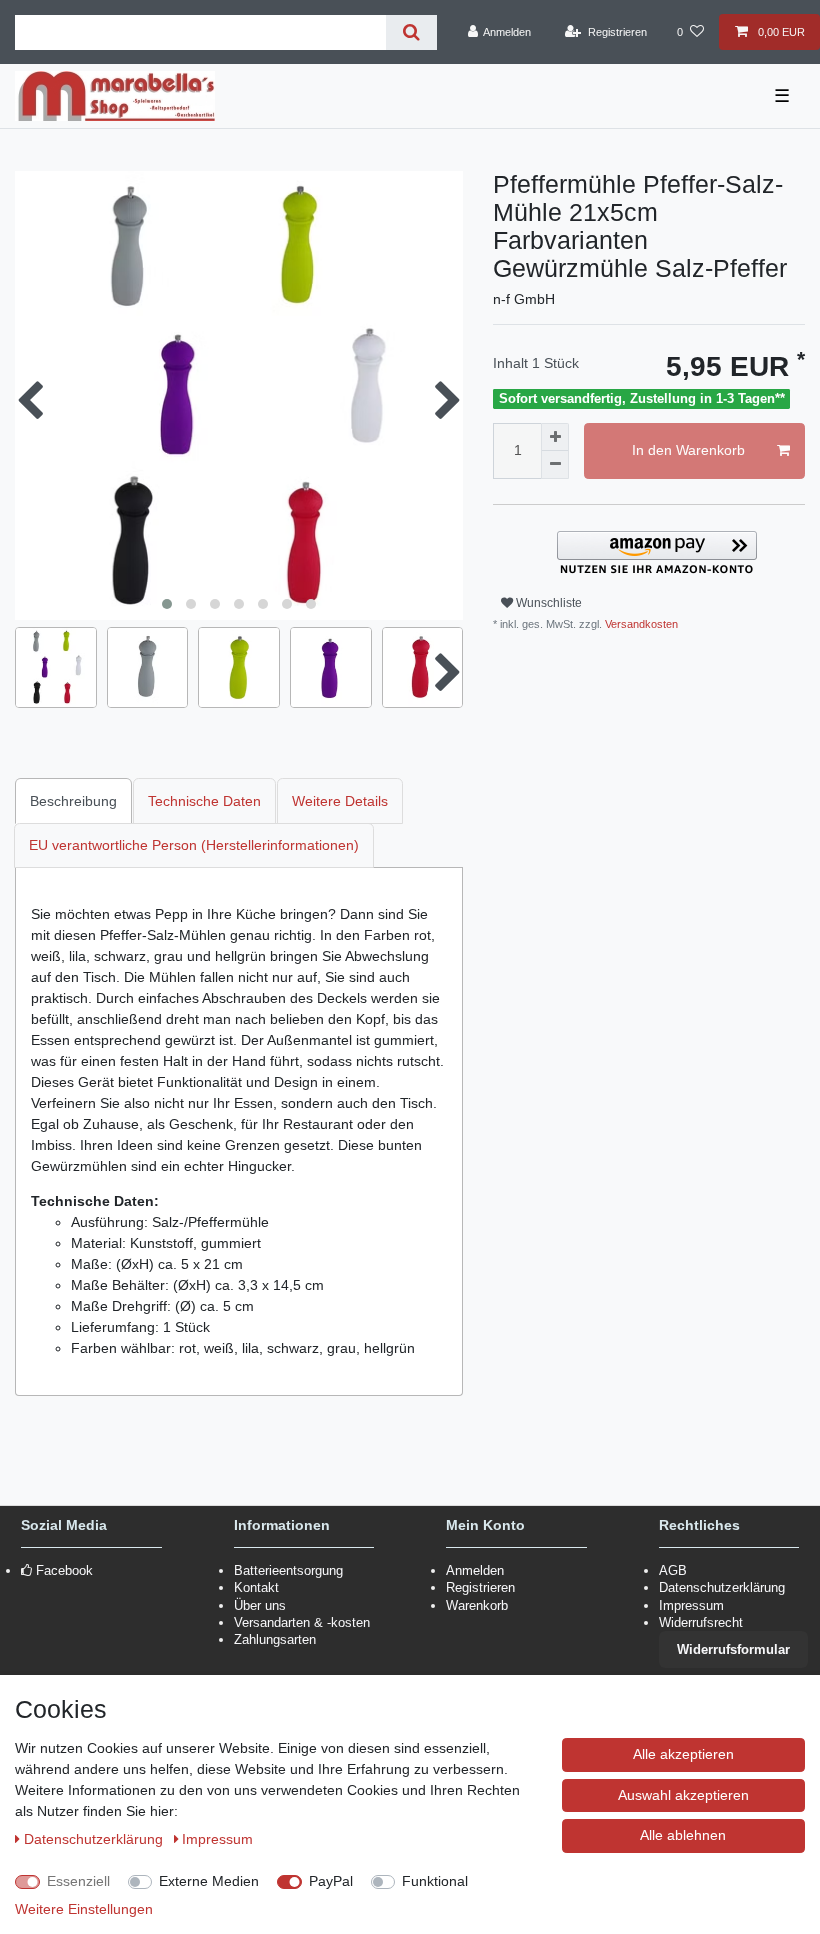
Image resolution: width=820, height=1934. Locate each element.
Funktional (435, 1881)
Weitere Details (340, 801)
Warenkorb (477, 1605)
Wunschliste (547, 603)
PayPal (331, 1881)
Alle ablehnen (683, 1835)
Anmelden (475, 1570)
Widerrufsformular (733, 1649)
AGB (673, 1570)
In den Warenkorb (688, 450)
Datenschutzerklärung (722, 1587)
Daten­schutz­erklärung (95, 1839)
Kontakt (256, 1587)
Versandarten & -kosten (302, 1622)
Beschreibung (73, 801)
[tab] (74, 800)
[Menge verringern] (555, 465)
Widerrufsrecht (701, 1622)
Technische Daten (204, 801)
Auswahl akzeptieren (683, 1795)
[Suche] (411, 32)
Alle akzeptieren (683, 1754)
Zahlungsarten (275, 1639)
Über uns (260, 1605)
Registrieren (480, 1587)
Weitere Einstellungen (84, 1909)
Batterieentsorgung (288, 1570)
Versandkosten (640, 624)
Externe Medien (209, 1881)
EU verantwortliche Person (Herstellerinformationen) (194, 845)
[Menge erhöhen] (555, 437)
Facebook (64, 1570)
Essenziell (78, 1881)
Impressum (691, 1605)
